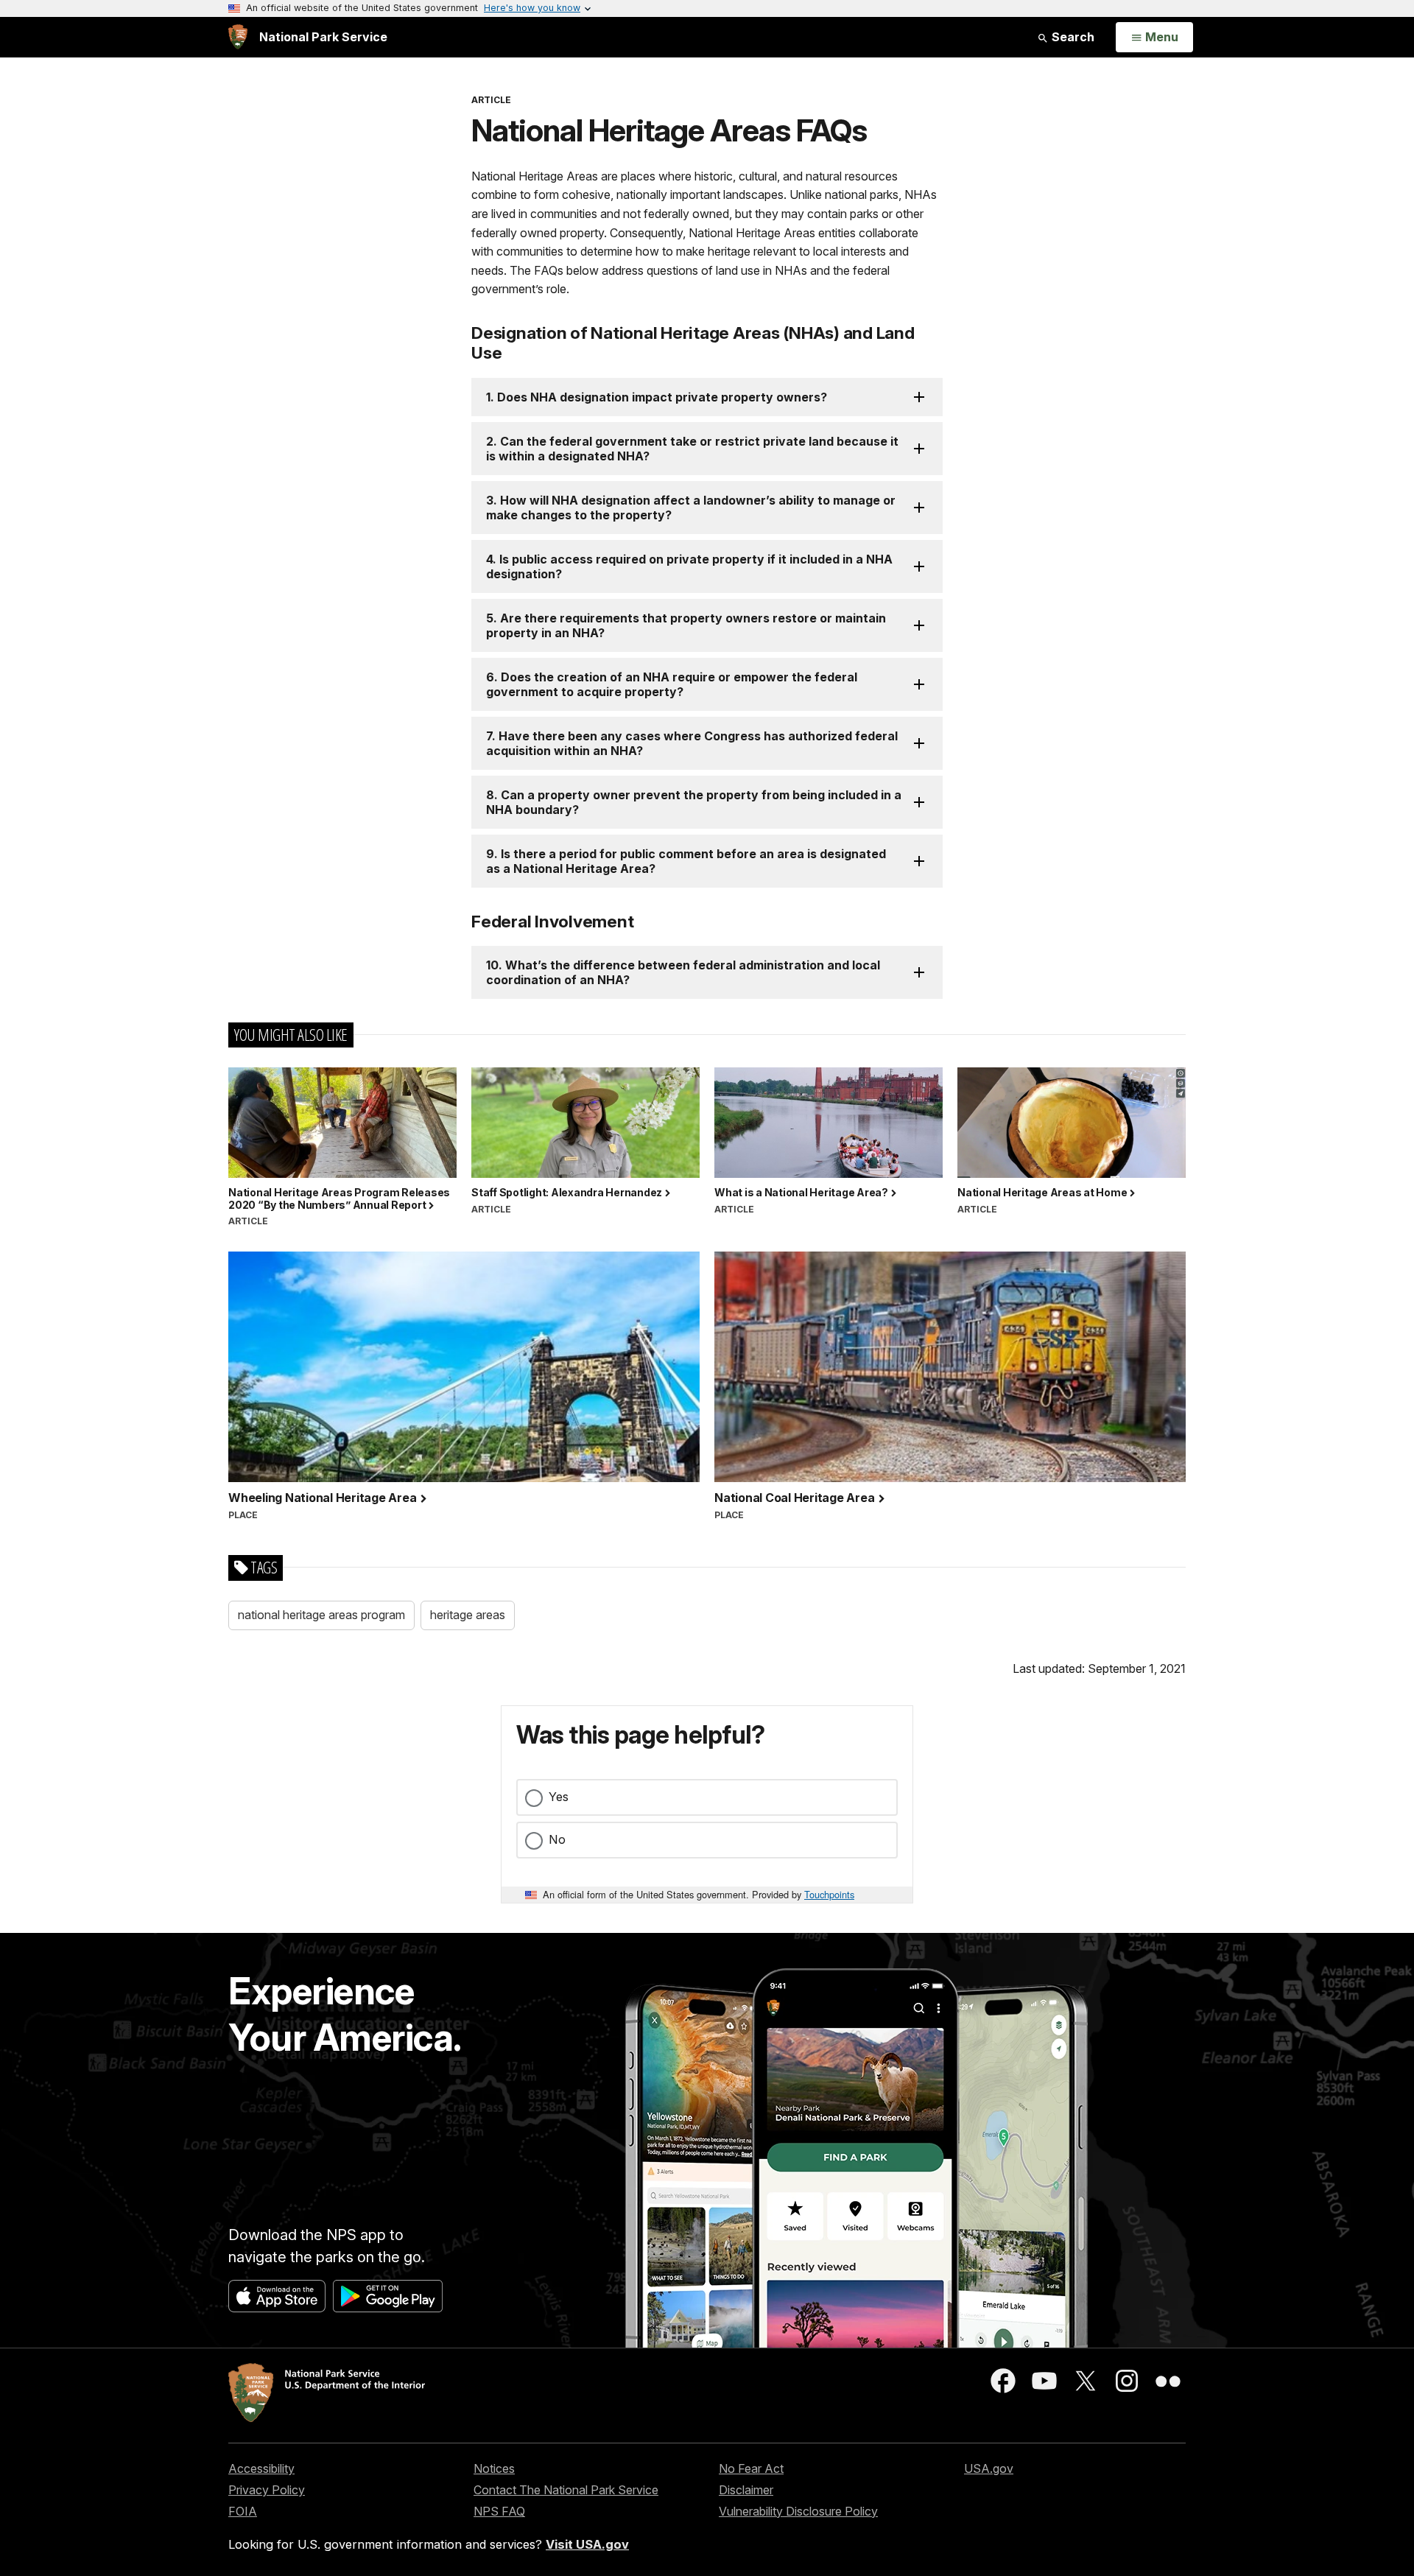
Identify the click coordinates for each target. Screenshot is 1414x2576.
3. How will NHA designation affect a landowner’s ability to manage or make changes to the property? (691, 508)
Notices (494, 2468)
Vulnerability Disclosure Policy (798, 2511)
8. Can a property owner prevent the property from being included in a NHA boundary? (694, 802)
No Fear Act (751, 2468)
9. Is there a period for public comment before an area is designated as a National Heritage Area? (686, 861)
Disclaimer (746, 2490)
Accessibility (261, 2468)
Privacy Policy (267, 2490)
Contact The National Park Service (566, 2490)
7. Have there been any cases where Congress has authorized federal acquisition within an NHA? (692, 743)
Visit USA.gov (587, 2544)
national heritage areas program (321, 1615)
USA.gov (989, 2468)
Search (1072, 37)
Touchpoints (829, 1894)
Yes (559, 1797)
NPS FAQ (499, 2511)
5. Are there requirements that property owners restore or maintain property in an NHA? (686, 625)
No (557, 1839)
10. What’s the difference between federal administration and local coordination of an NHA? (683, 972)
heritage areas (468, 1615)
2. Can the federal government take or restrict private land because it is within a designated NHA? (692, 449)
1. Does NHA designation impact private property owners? (657, 397)
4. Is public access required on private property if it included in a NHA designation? (689, 566)
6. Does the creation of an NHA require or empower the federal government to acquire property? (672, 684)
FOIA (243, 2511)
